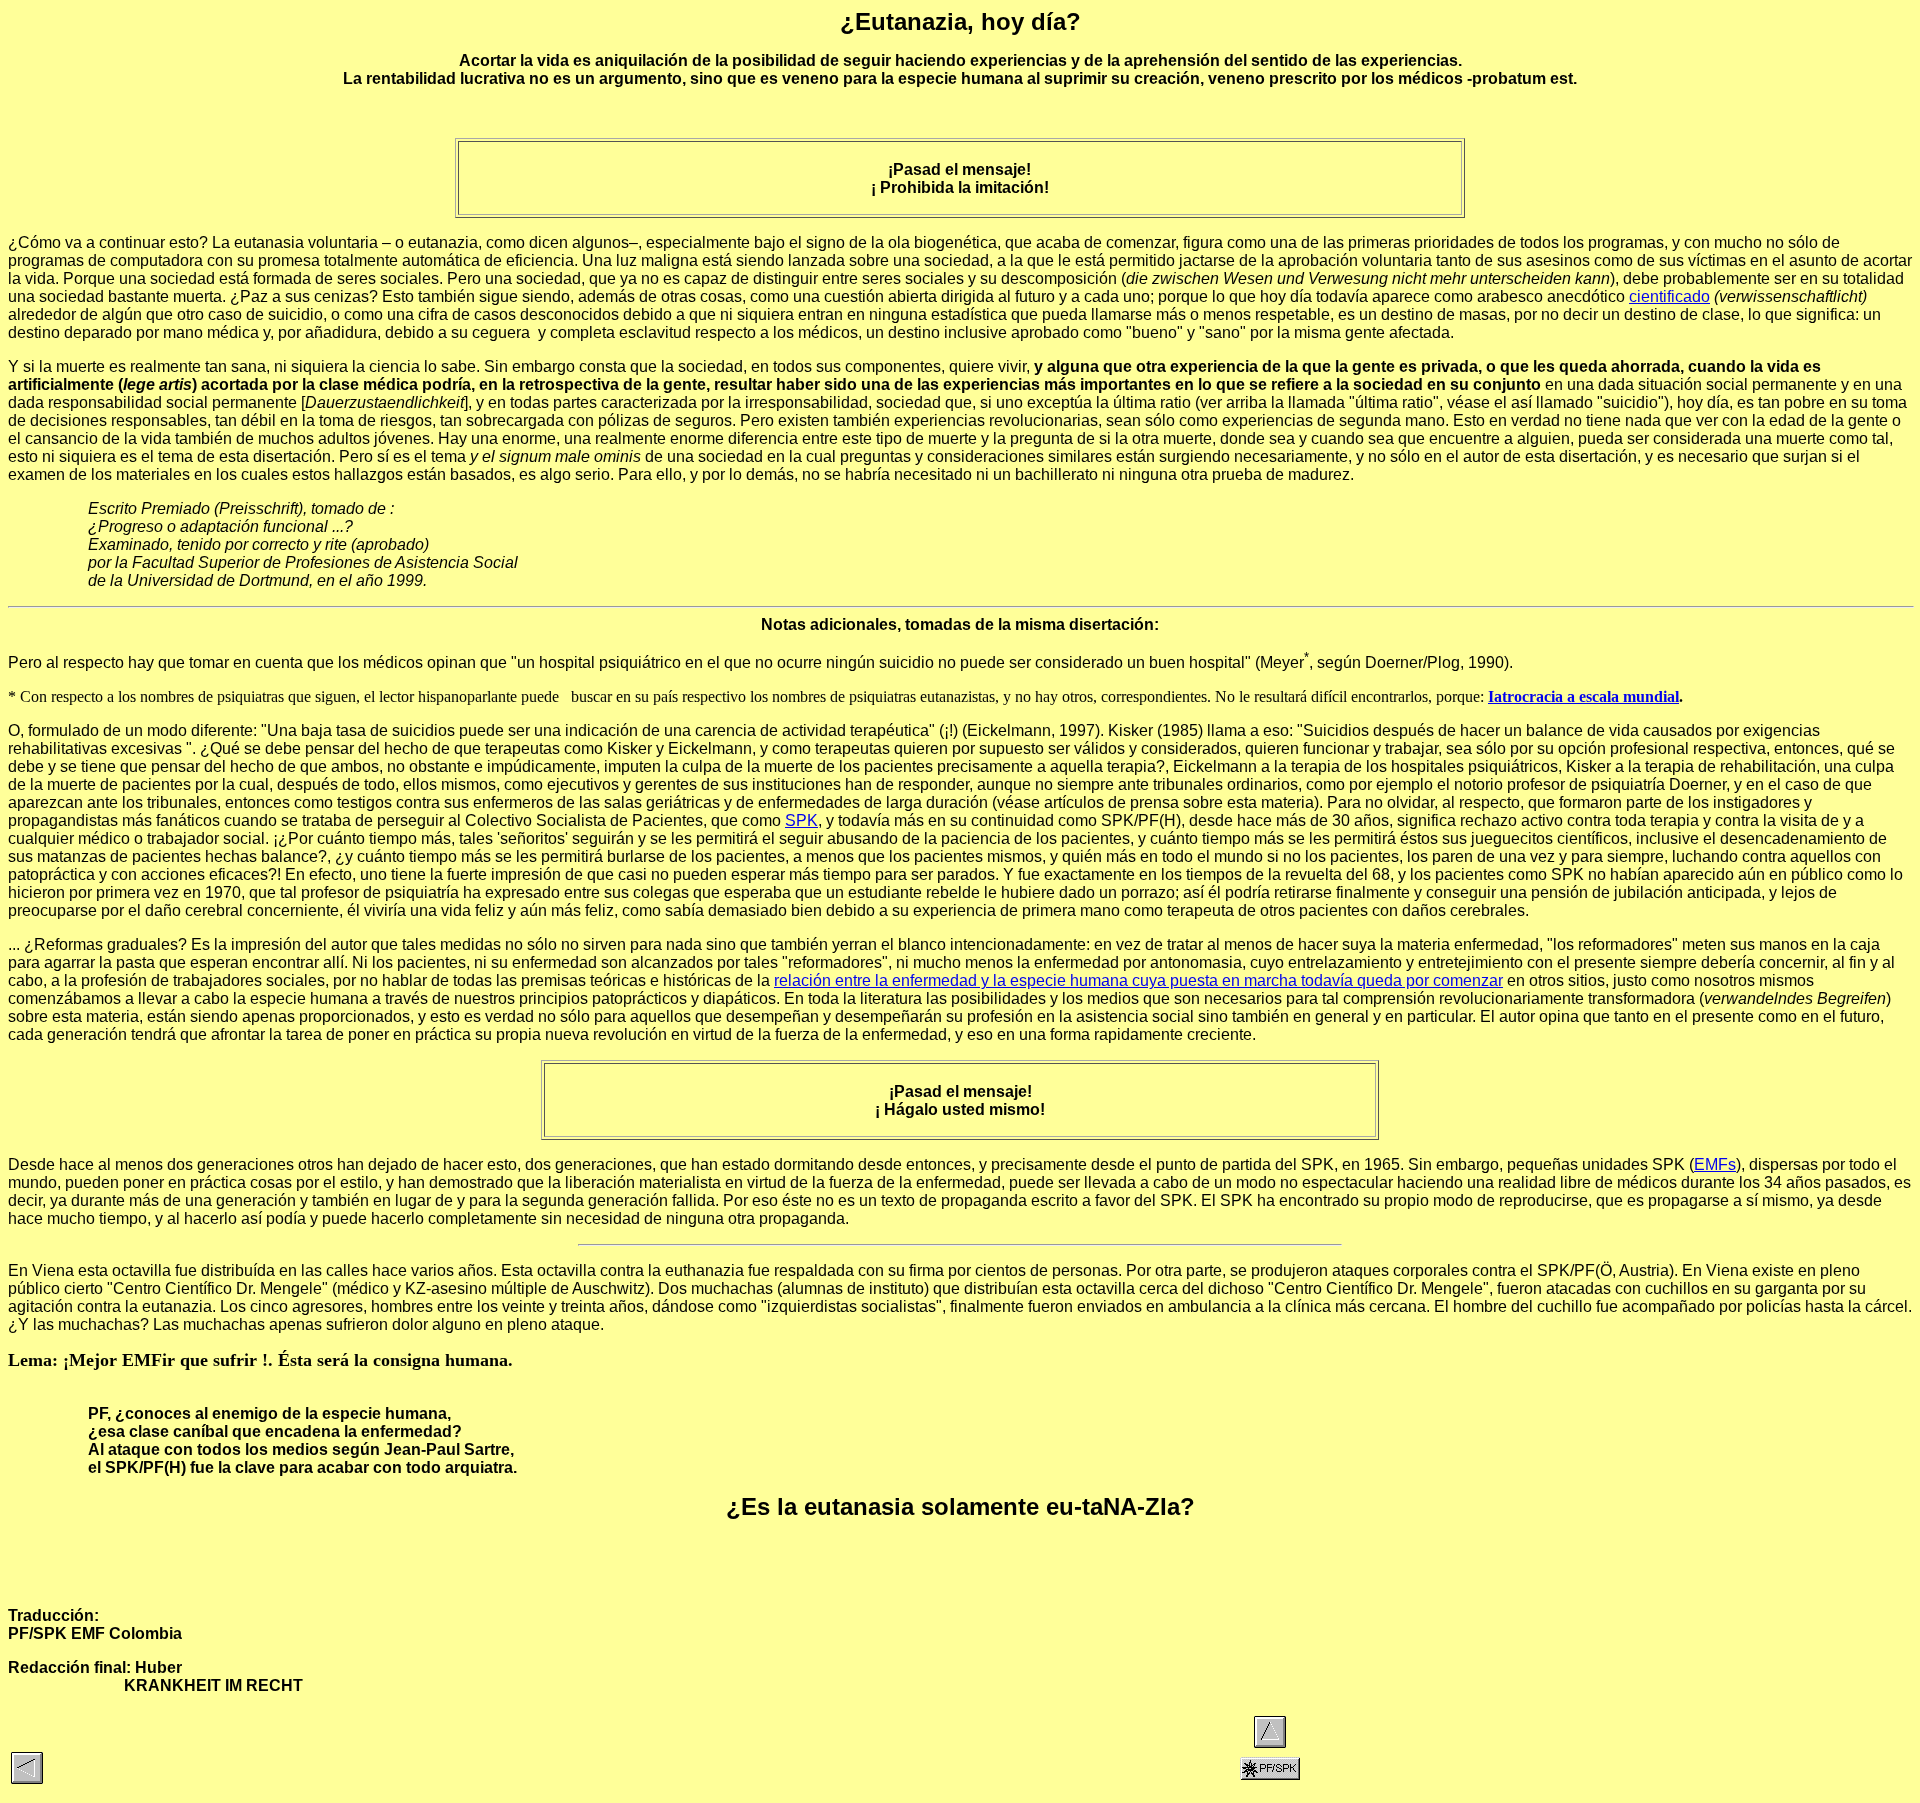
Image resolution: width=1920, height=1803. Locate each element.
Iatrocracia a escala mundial (1583, 696)
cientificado (1669, 296)
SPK (801, 820)
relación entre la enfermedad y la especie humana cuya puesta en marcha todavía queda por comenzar (1138, 980)
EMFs (1715, 1164)
